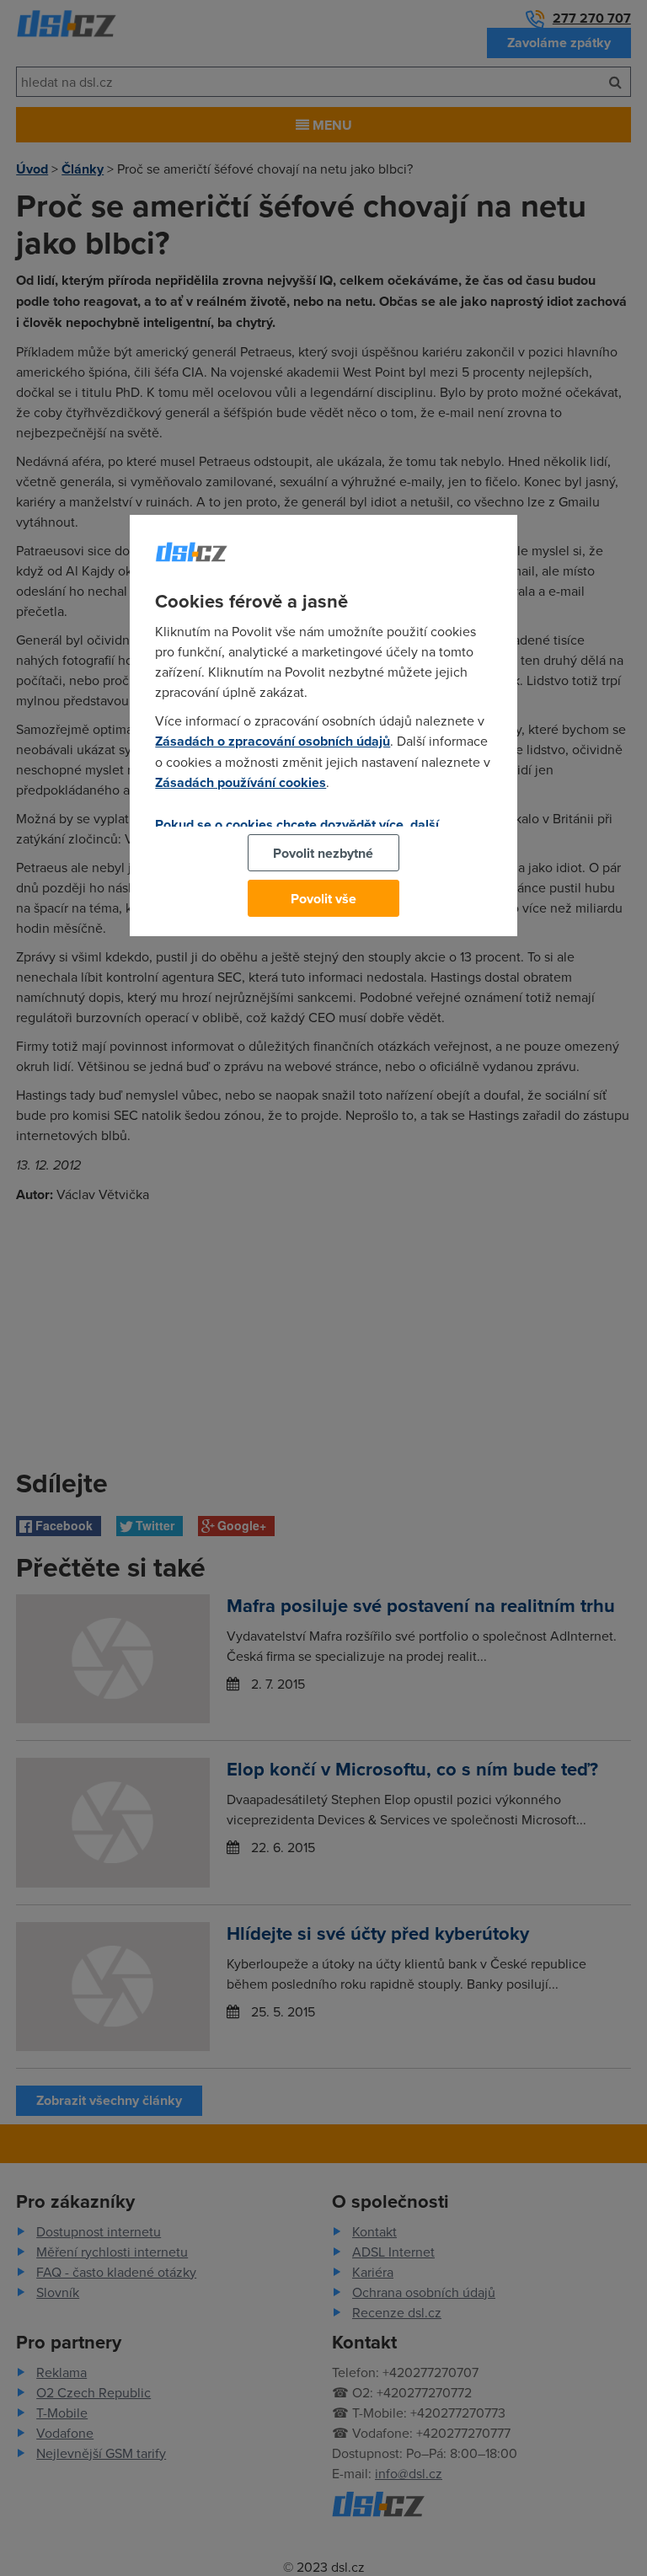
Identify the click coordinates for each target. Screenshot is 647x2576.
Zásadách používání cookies (241, 782)
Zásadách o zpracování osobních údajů (273, 741)
